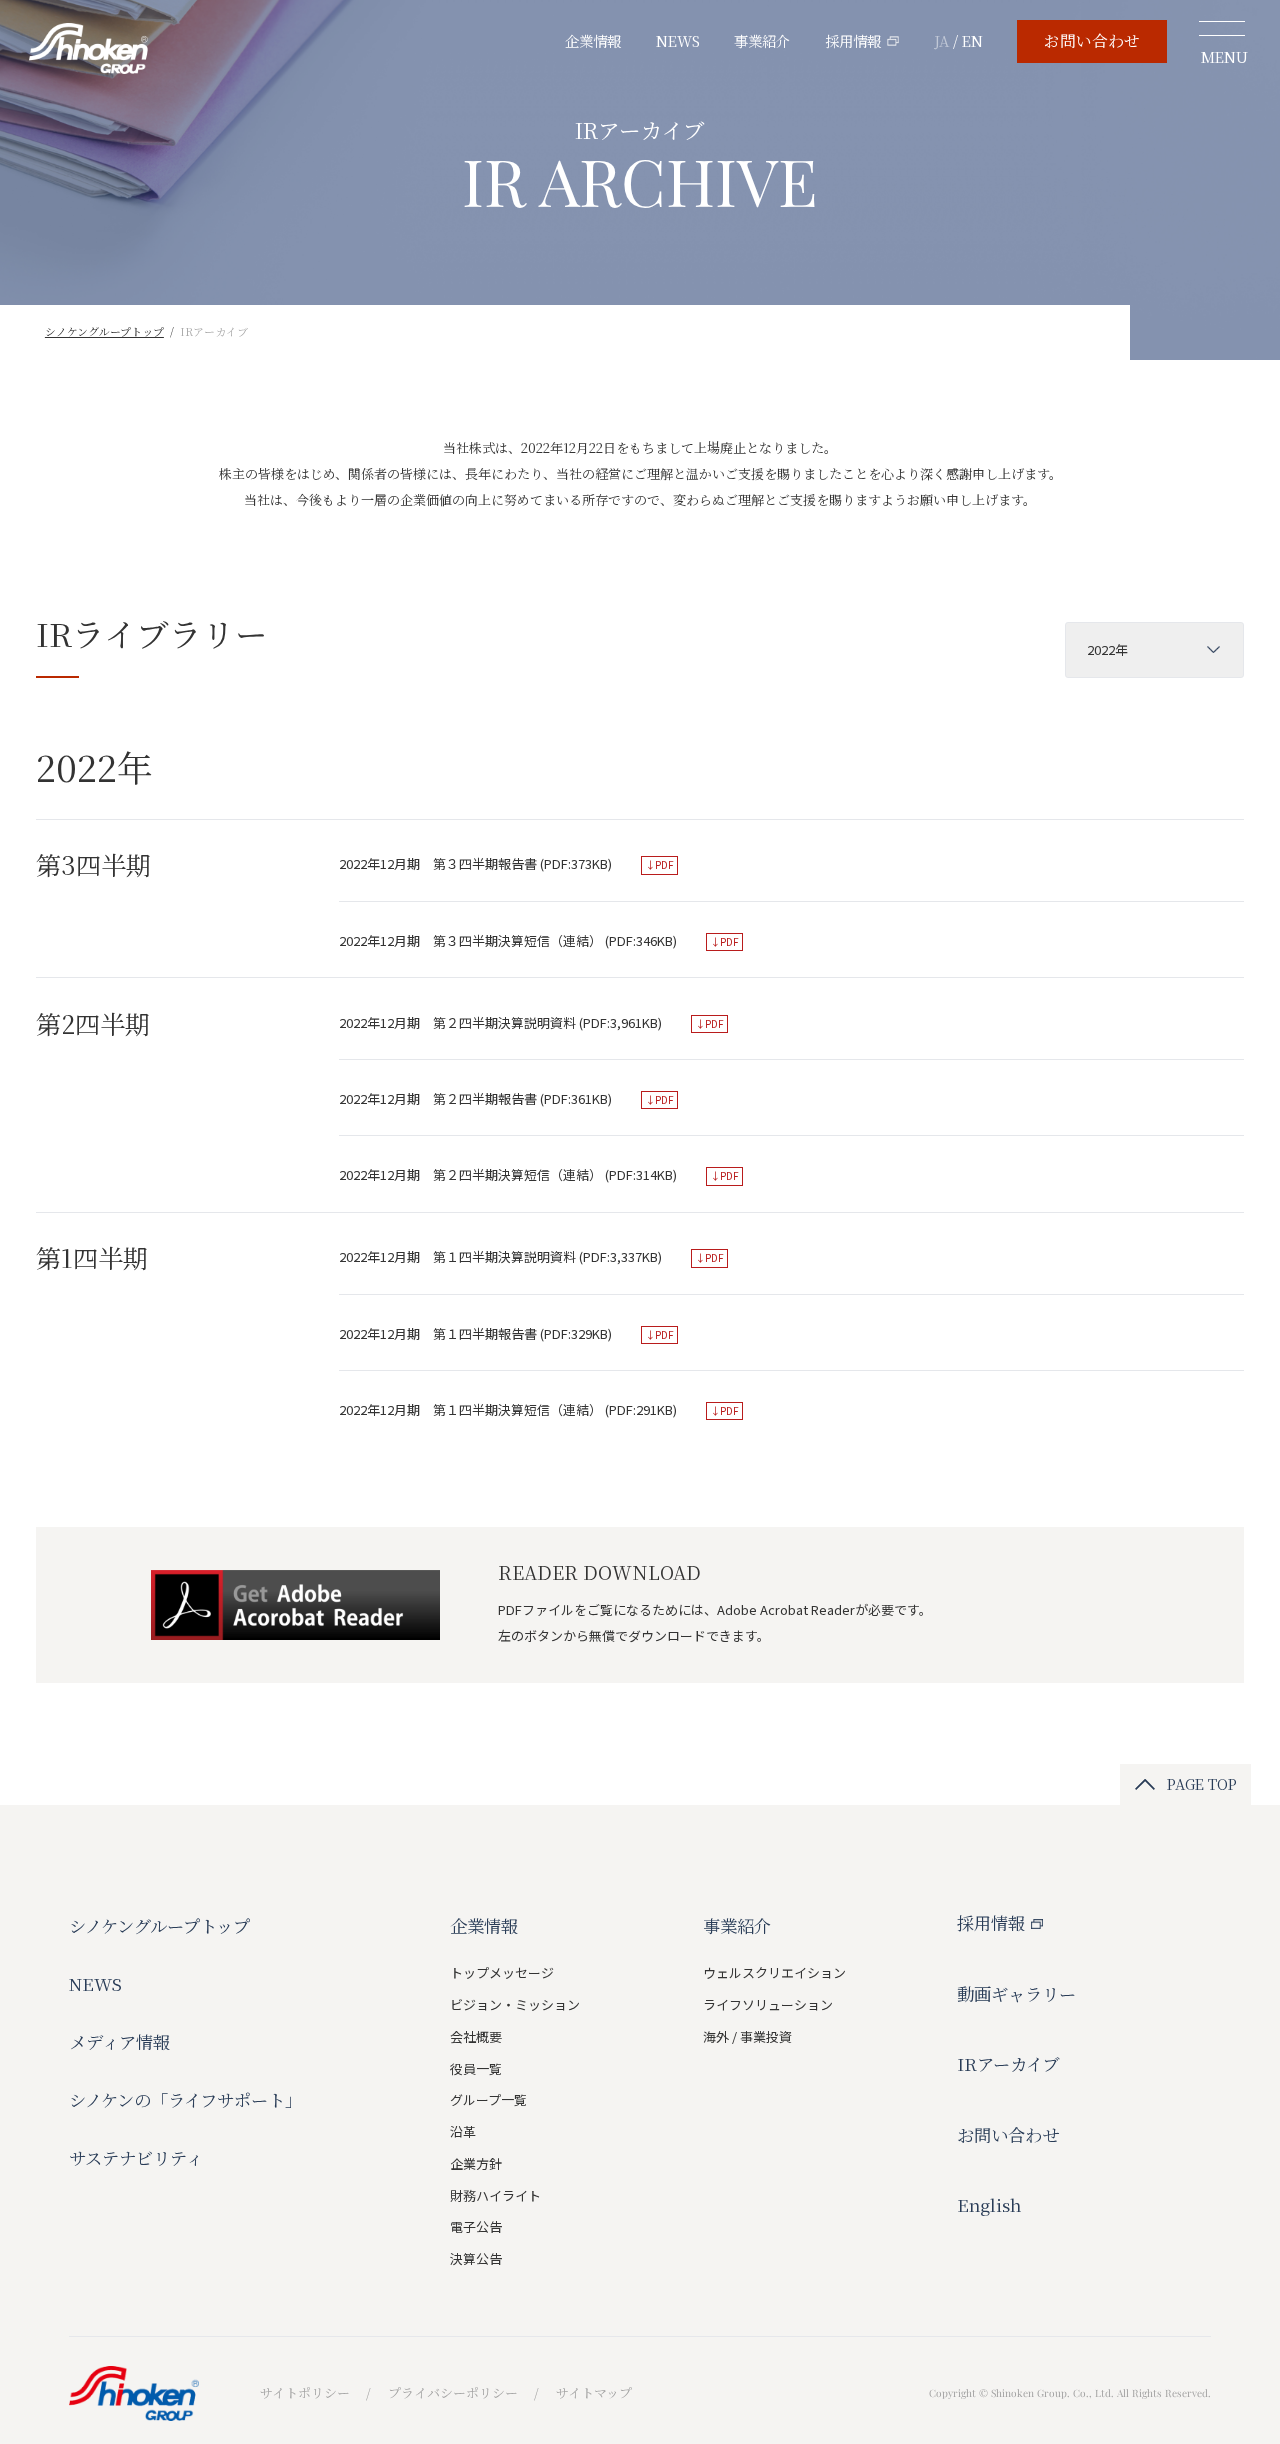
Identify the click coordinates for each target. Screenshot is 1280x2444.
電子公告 (476, 2226)
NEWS (678, 41)
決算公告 (476, 2258)
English (989, 2204)
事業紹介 (762, 41)
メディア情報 (119, 2041)
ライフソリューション (768, 2004)
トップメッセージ (502, 1972)
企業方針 (476, 2163)
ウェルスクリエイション (774, 1972)
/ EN (958, 41)
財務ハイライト (495, 2195)
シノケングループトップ (104, 331)
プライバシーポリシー (453, 2392)
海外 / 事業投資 (747, 2036)
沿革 (463, 2131)
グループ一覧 (488, 2099)
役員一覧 (476, 2068)
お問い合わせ (1092, 40)
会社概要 (476, 2036)
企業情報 (593, 41)
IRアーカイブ (1008, 2063)
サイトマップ (594, 2392)
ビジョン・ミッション (515, 2004)
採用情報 (853, 41)
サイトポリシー (305, 2392)
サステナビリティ (136, 2157)
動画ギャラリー (1016, 1993)
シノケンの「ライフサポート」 (185, 2099)
